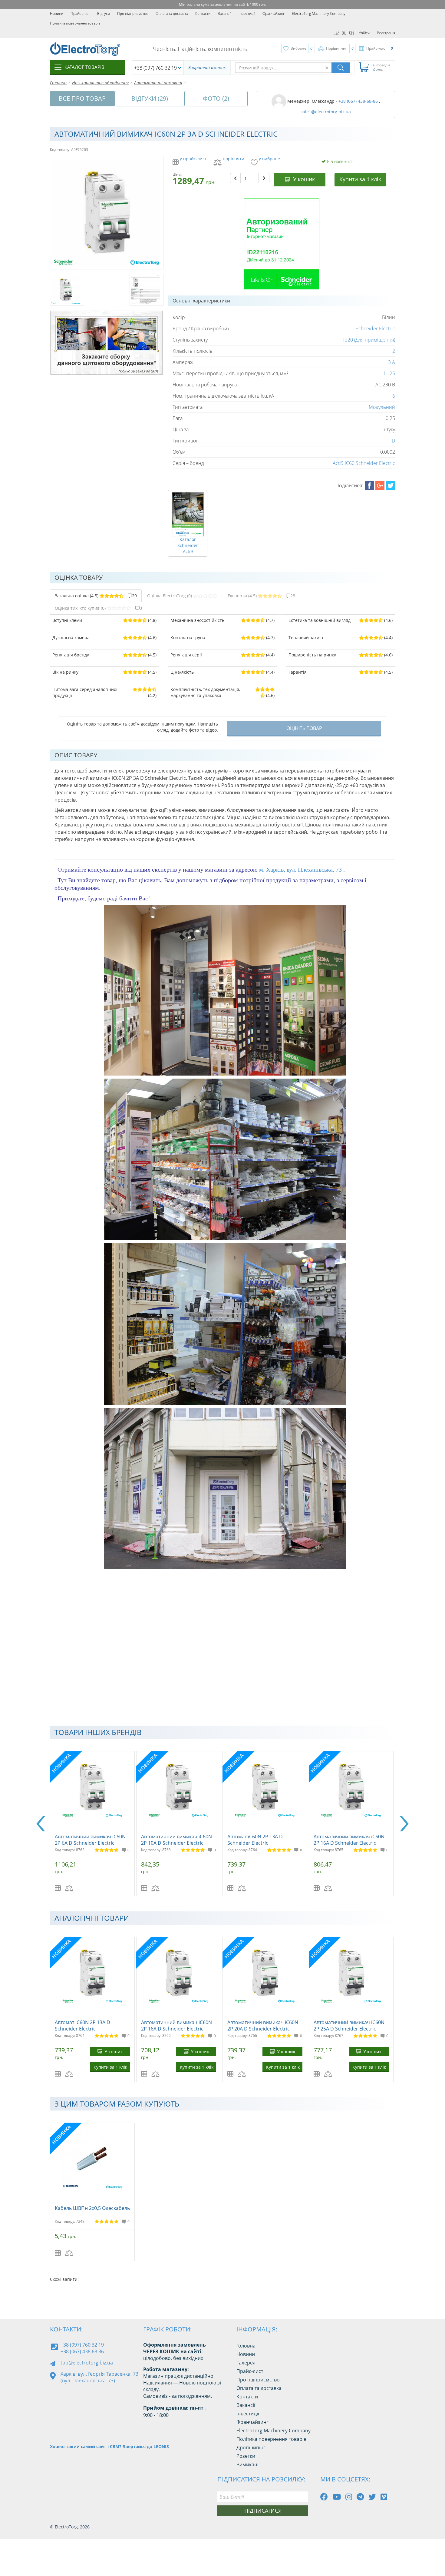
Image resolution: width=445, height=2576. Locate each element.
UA (337, 33)
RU (344, 33)
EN (351, 33)
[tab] (96, 596)
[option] (93, 1824)
